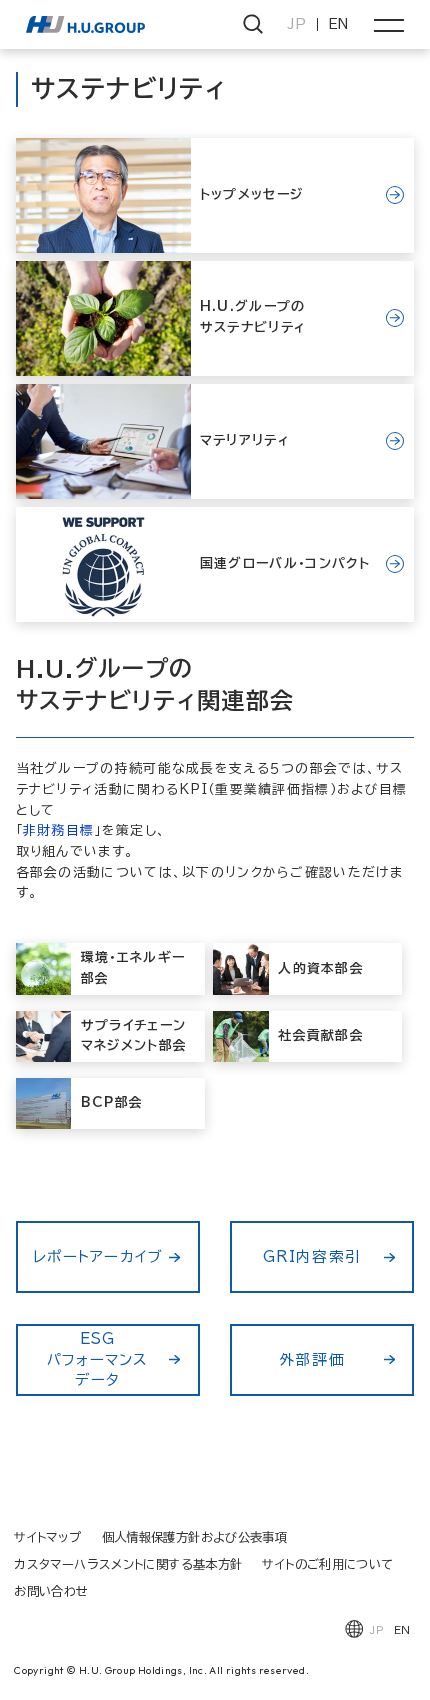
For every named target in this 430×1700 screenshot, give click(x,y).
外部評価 (312, 1359)
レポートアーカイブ (98, 1256)
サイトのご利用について (327, 1564)
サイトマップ (47, 1537)
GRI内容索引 (312, 1256)
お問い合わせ (51, 1591)
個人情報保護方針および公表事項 (195, 1537)
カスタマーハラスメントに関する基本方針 (128, 1564)
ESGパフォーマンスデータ (98, 1359)
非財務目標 (58, 830)
